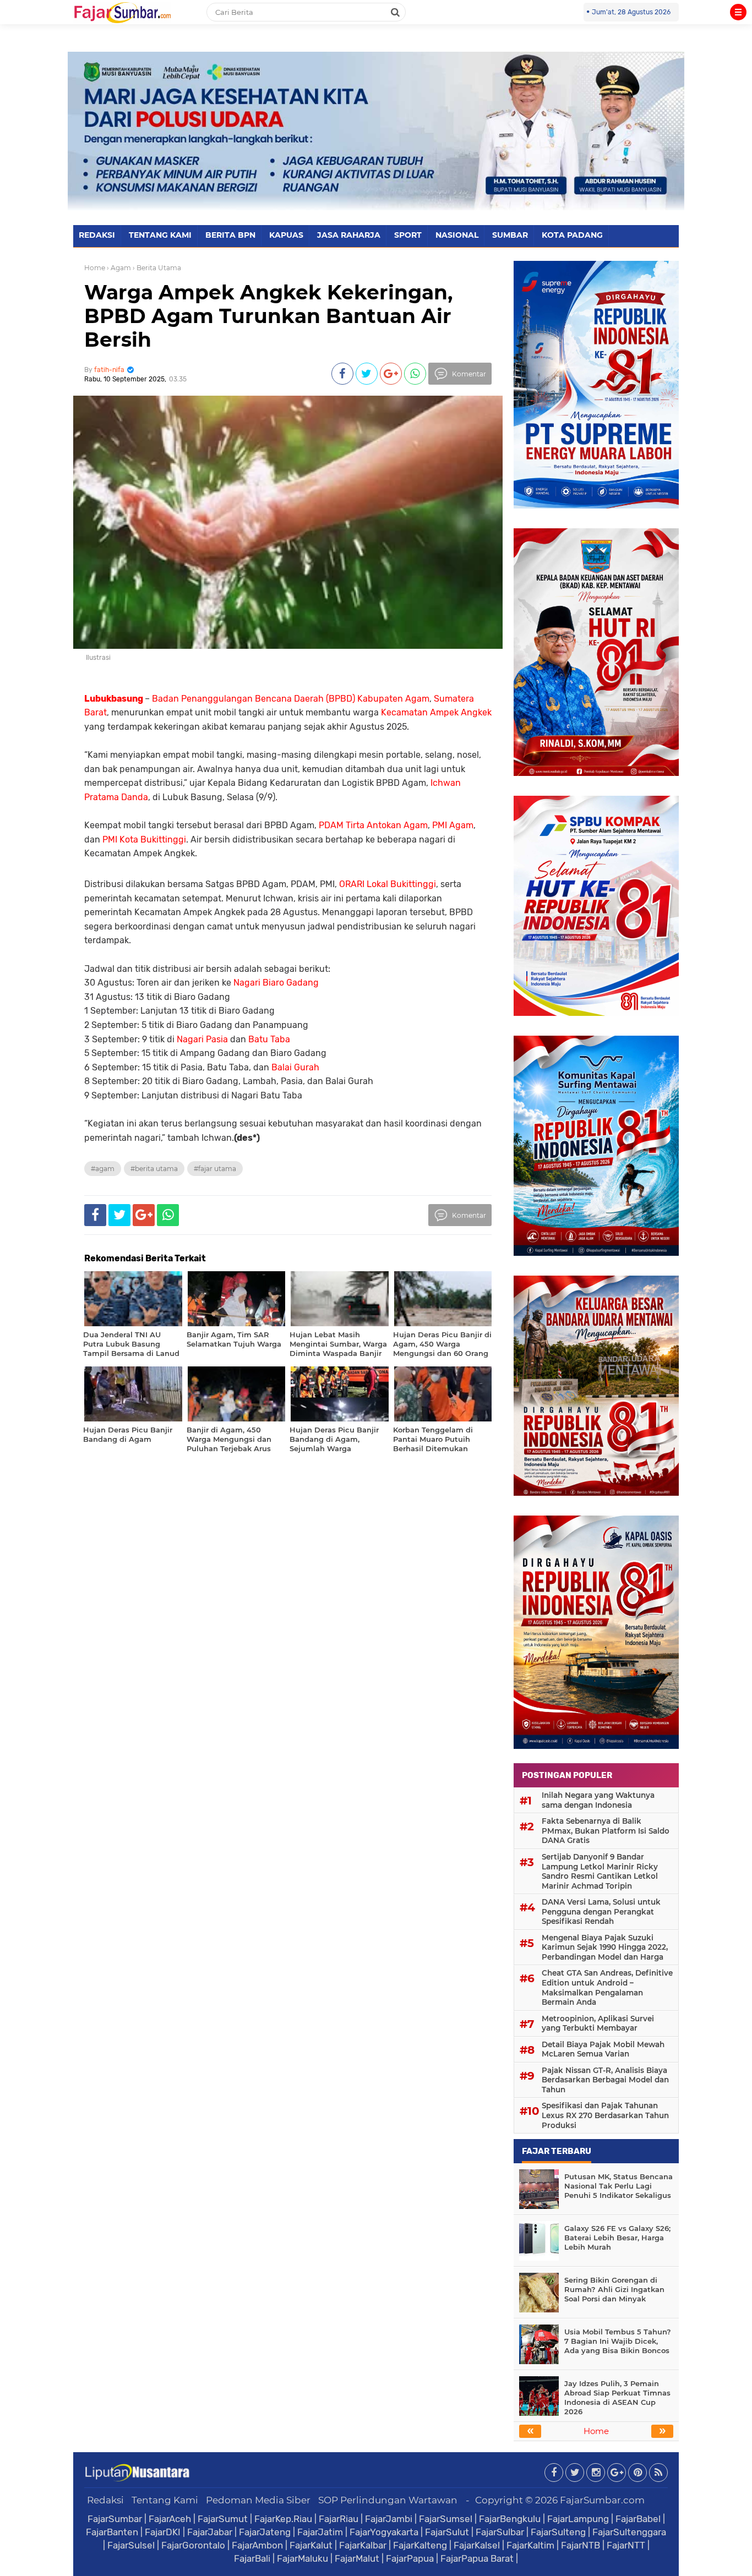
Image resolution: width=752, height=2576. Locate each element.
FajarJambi (389, 2519)
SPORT (408, 235)
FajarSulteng (558, 2532)
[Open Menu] (738, 12)
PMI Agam (453, 825)
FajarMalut (357, 2558)
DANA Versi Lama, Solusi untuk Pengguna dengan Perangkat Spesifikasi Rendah (601, 1912)
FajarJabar (210, 2532)
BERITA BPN (230, 235)
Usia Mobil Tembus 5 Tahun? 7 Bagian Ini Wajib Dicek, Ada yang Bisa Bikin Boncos (618, 2341)
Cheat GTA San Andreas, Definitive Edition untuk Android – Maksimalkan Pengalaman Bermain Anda (607, 1987)
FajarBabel (638, 2519)
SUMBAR (510, 235)
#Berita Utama (154, 1169)
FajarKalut (311, 2545)
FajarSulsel (131, 2545)
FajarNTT (626, 2545)
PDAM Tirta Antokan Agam (373, 825)
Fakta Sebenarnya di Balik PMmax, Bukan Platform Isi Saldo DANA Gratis (606, 1831)
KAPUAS (286, 235)
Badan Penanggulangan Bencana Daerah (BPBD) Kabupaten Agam (291, 699)
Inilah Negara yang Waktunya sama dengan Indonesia (598, 1800)
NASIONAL (457, 235)
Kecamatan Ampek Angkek (436, 712)
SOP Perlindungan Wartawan (388, 2500)
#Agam (103, 1169)
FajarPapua (410, 2558)
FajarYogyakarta (384, 2532)
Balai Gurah (295, 1067)
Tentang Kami (165, 2500)
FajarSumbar (115, 2519)
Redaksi (105, 2500)
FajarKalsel (477, 2545)
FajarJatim (320, 2532)
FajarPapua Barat (477, 2558)
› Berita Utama (157, 268)
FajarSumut (223, 2519)
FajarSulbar (500, 2532)
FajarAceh (170, 2519)
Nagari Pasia (202, 1039)
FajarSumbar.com (602, 2500)
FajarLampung (578, 2519)
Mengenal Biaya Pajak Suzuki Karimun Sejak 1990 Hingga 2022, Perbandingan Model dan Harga (605, 1947)
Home (95, 268)
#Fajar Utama (215, 1169)
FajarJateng (265, 2532)
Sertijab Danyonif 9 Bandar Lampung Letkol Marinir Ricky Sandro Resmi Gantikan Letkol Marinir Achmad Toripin (600, 1871)
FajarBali (252, 2558)
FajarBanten (112, 2532)
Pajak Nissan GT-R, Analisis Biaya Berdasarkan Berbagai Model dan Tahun (605, 2080)
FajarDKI (163, 2532)
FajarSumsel (446, 2519)
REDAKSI (97, 235)
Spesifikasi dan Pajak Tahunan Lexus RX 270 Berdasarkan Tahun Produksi (605, 2115)
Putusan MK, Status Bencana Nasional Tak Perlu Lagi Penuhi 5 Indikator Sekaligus (619, 2186)
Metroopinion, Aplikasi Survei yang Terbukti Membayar (598, 2023)
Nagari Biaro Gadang (276, 983)
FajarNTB (581, 2545)
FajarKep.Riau (283, 2519)
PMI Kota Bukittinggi (144, 839)
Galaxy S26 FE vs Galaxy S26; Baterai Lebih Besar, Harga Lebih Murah (617, 2238)
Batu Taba (269, 1039)
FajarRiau (339, 2519)
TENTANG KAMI (160, 235)
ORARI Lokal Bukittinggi (388, 884)
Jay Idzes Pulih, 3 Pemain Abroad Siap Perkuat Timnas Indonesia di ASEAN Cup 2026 (617, 2397)
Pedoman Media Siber (258, 2500)
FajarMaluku (303, 2558)
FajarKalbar (363, 2545)
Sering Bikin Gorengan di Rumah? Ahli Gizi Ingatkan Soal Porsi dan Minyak (614, 2289)
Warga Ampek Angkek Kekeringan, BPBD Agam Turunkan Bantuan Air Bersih (268, 316)
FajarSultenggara (629, 2532)
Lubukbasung (114, 699)
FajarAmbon (257, 2545)
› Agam (119, 268)
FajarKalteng (420, 2545)
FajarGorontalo (193, 2545)
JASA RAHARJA (349, 235)
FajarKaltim (530, 2545)
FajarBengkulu (510, 2519)
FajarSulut (447, 2532)
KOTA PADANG (572, 235)
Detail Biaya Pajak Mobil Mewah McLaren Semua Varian (603, 2049)
